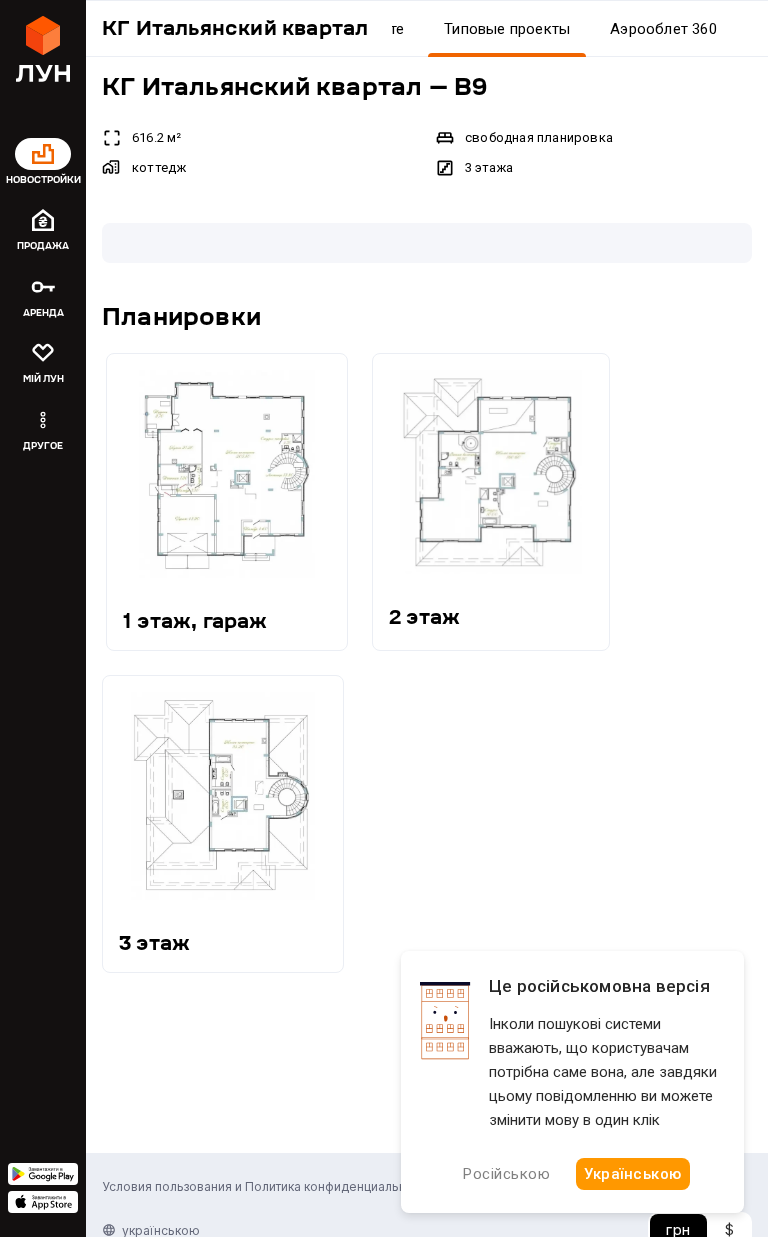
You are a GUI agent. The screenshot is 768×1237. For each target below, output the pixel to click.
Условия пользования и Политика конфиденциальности (267, 1186)
